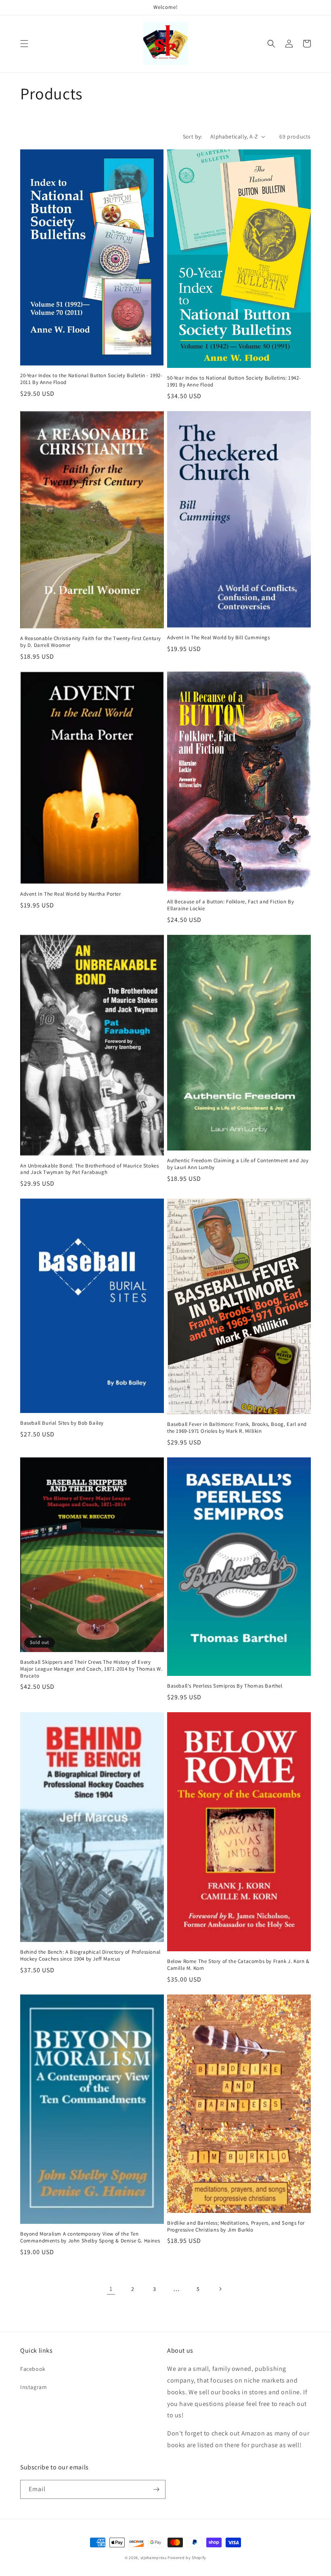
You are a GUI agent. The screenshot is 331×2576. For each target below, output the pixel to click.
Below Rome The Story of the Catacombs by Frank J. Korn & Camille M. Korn (238, 1965)
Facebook (33, 2369)
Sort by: (193, 136)
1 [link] (111, 2289)
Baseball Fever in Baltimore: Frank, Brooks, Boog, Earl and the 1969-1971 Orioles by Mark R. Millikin (237, 1428)
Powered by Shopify (187, 2558)
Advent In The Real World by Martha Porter (71, 894)
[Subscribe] (156, 2489)
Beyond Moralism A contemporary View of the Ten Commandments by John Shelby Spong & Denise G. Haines (90, 2237)
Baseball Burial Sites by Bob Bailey (62, 1423)
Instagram (34, 2387)
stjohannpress (154, 2558)
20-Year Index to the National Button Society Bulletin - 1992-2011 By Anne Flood (91, 379)
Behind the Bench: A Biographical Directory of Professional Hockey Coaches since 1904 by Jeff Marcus (90, 1956)
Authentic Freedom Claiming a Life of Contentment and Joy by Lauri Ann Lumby (238, 1164)
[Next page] (220, 2289)
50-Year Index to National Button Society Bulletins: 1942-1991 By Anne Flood (234, 381)
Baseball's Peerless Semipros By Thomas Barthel (225, 1686)
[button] (24, 44)
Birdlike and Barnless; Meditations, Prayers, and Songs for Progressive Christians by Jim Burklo (236, 2226)
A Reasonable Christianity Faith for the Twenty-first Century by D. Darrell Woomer (91, 642)
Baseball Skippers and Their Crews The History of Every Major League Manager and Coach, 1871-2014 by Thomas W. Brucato (91, 1669)
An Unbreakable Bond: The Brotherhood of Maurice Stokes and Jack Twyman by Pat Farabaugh (89, 1169)
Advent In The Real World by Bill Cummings (219, 638)
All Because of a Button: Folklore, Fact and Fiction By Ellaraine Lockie (230, 905)
